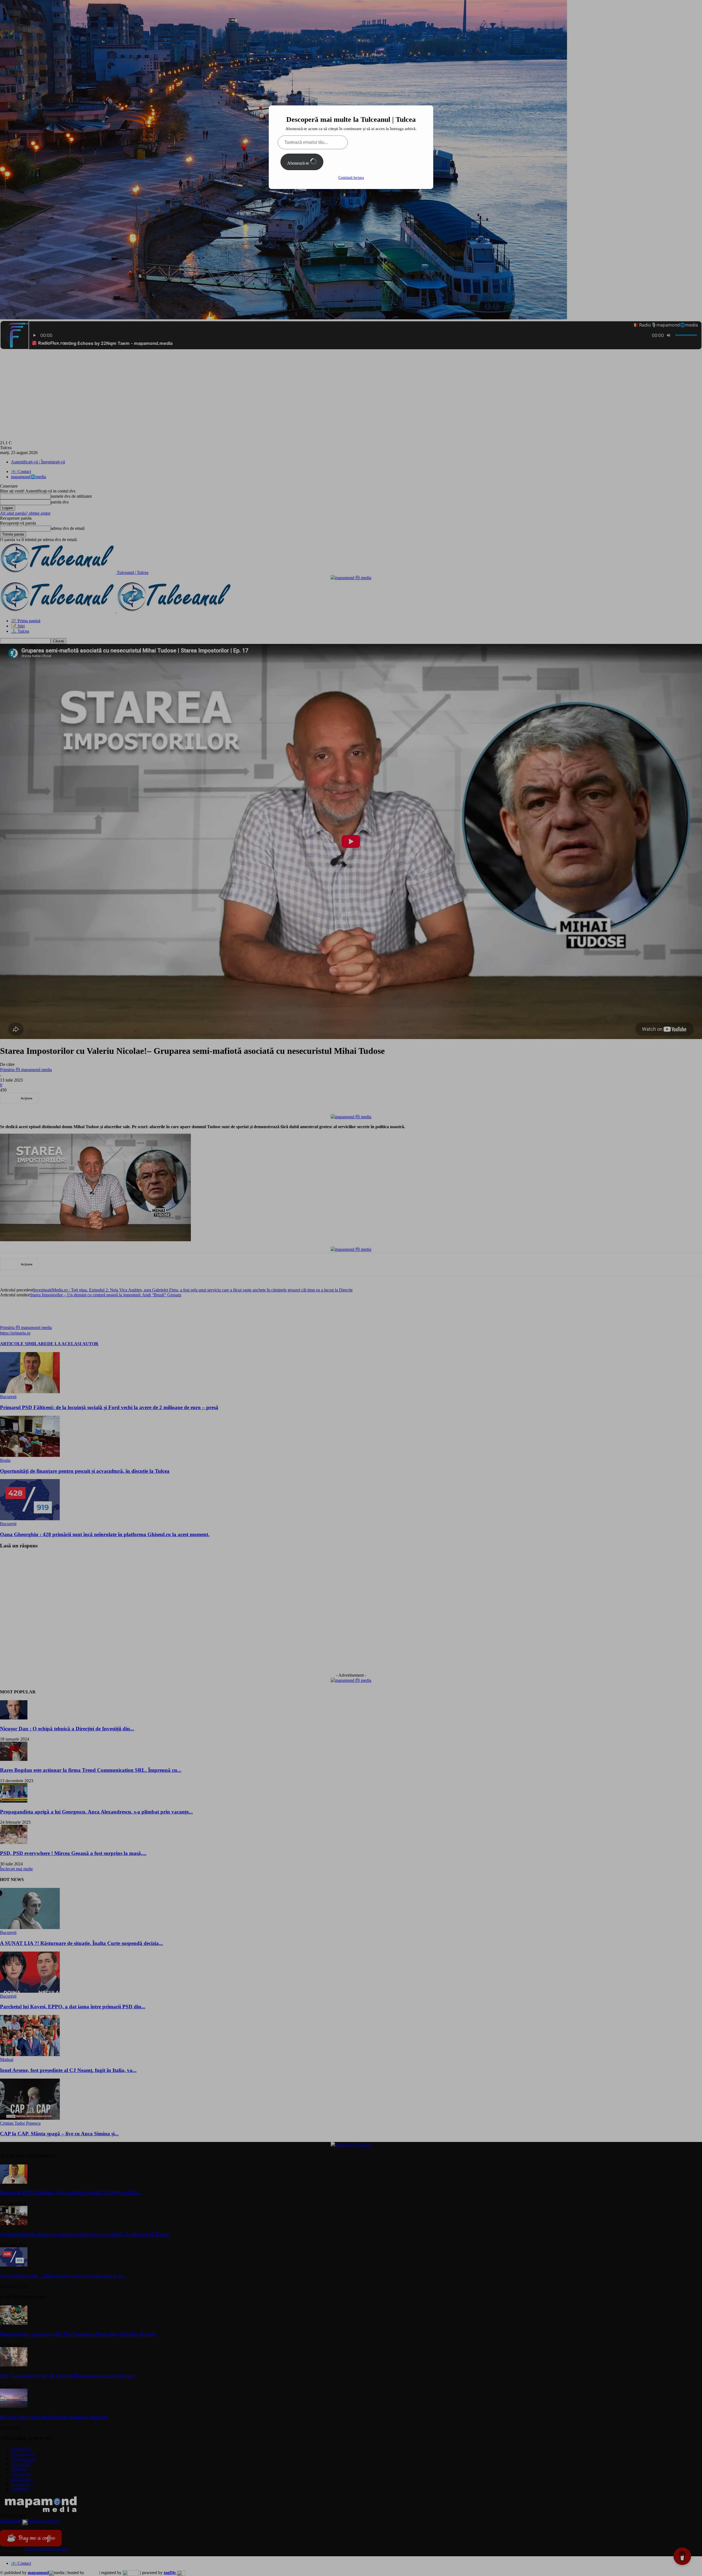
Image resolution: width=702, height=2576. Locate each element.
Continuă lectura (351, 178)
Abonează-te (299, 163)
